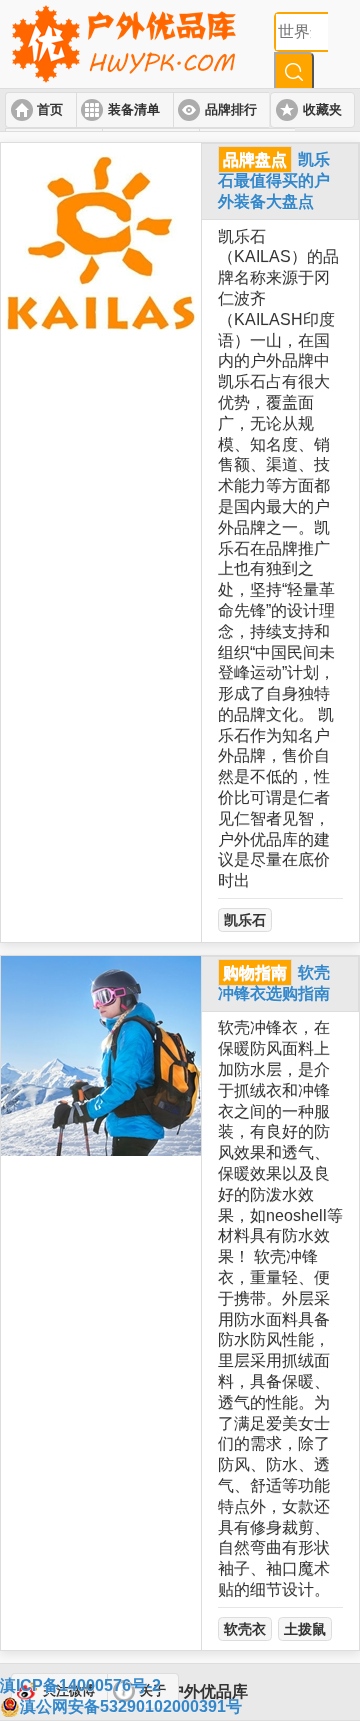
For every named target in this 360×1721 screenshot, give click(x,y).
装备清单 (134, 110)
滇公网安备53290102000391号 (131, 1706)
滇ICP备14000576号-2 (80, 1685)
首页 (50, 110)
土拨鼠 (305, 1629)
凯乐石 (245, 920)
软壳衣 (245, 1629)
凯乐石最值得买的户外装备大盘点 (274, 180)
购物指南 (255, 972)
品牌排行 (231, 110)
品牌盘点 (255, 159)
